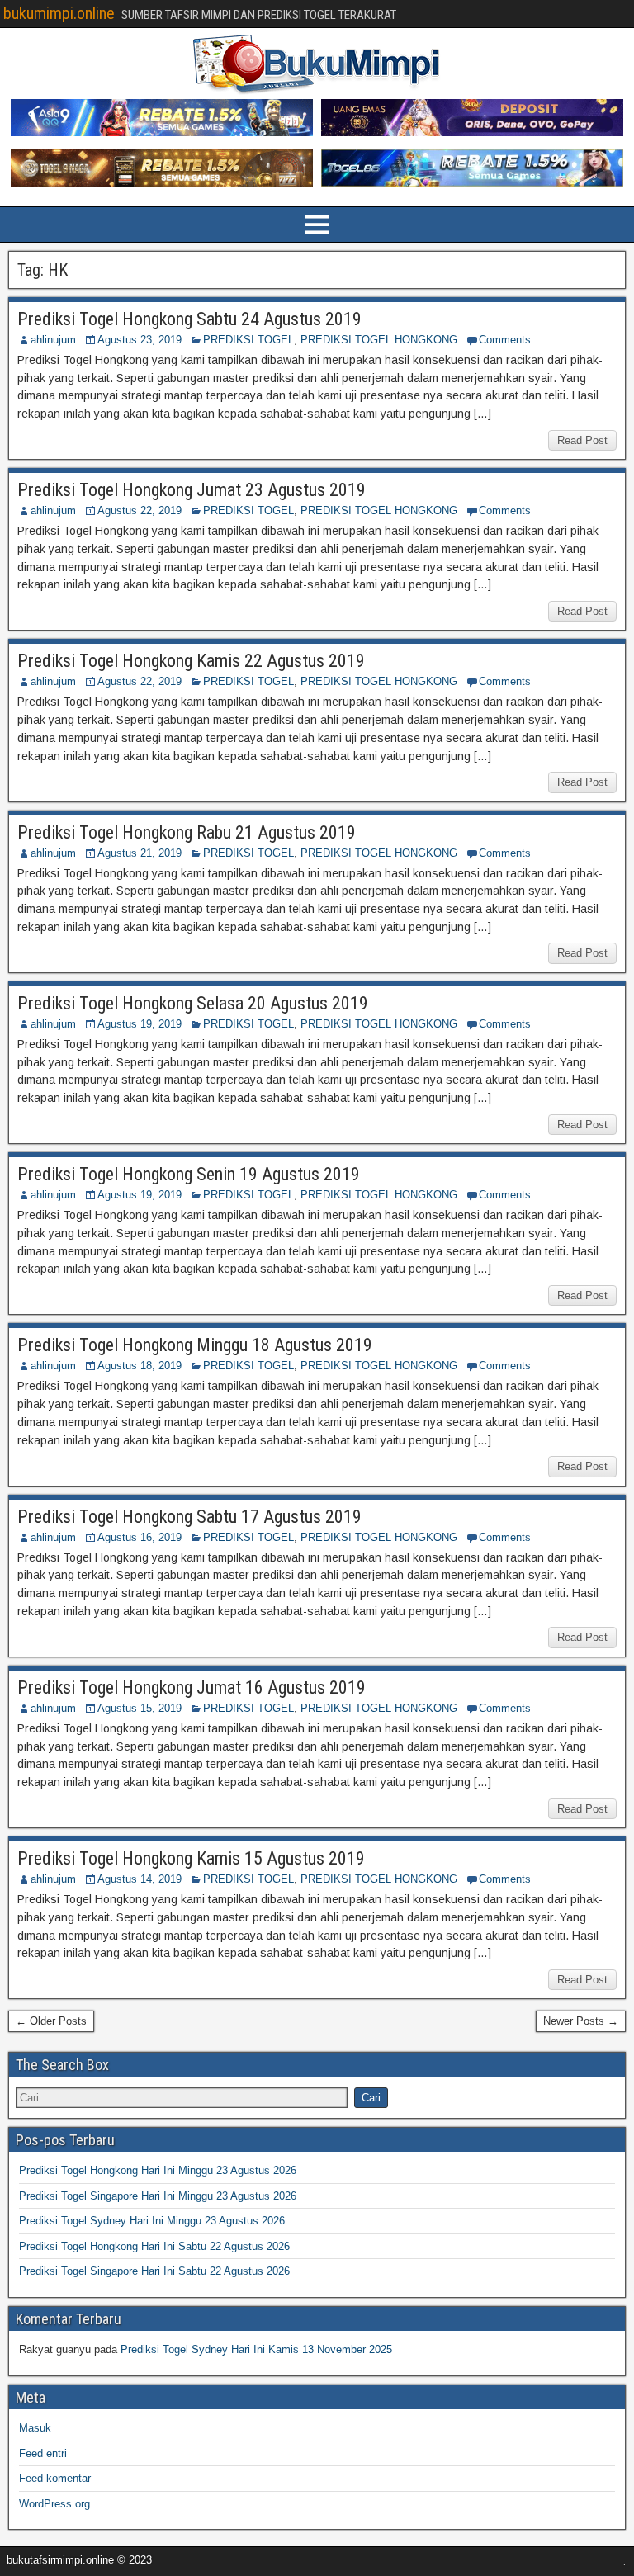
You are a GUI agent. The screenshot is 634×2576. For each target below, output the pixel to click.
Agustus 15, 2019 (140, 1708)
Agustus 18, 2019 (140, 1366)
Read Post (582, 440)
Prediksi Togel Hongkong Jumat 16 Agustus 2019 (192, 1687)
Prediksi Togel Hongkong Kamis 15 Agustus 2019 (191, 1858)
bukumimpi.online (59, 13)
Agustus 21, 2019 (140, 853)
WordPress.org (54, 2504)
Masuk (35, 2428)
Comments (505, 340)
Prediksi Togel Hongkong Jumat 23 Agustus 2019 (192, 490)
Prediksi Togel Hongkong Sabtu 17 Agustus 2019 (189, 1517)
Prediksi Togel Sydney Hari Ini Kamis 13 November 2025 (256, 2349)
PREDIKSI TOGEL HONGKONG (379, 340)
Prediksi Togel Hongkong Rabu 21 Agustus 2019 (187, 832)
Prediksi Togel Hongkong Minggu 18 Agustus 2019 (195, 1345)
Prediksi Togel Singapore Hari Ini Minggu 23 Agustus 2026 (158, 2196)
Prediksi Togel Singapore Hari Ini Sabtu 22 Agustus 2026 (154, 2271)
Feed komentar (55, 2478)
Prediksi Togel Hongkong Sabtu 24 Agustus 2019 (189, 319)
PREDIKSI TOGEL (248, 340)
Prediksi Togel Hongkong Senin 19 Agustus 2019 (189, 1174)
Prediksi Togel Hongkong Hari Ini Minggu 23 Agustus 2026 (158, 2170)
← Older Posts (51, 2021)
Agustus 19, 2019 (140, 1024)
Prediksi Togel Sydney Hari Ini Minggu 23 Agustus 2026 (152, 2221)
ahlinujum (53, 340)
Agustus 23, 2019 (140, 340)
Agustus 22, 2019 (140, 510)
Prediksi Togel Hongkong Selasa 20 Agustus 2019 (193, 1003)
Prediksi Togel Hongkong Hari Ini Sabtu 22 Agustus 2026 (154, 2246)
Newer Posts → (581, 2021)
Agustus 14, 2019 (140, 1879)
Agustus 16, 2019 (140, 1537)
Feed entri (43, 2453)
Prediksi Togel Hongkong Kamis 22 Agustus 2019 (191, 661)
